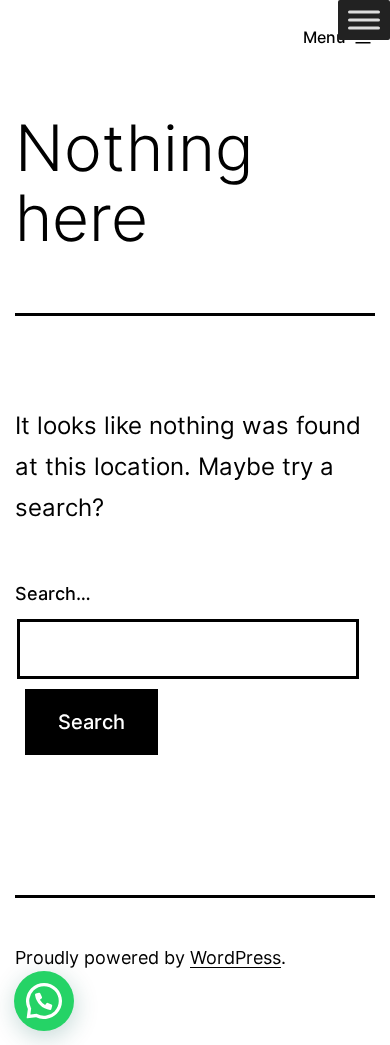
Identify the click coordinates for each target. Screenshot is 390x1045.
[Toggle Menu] (364, 19)
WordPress (235, 957)
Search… (53, 593)
